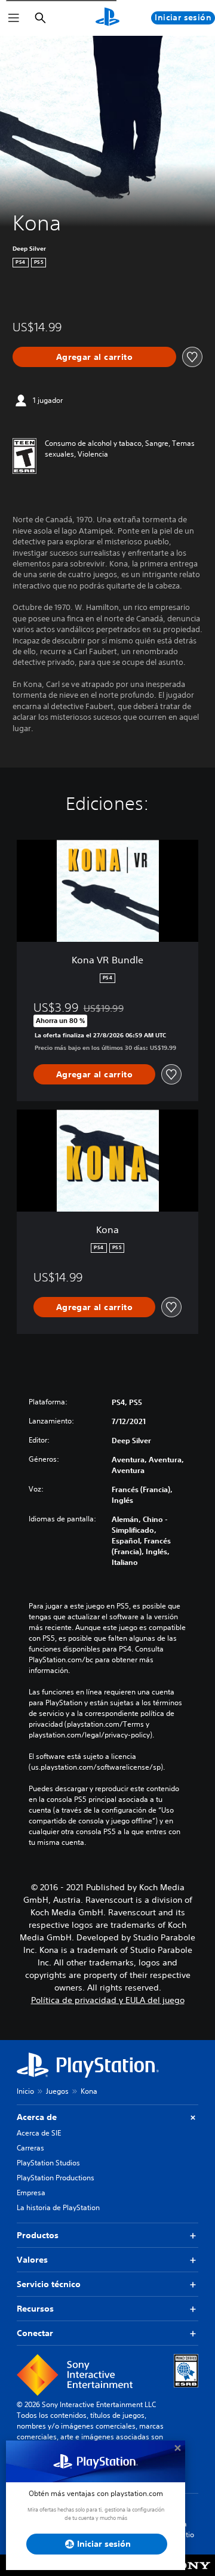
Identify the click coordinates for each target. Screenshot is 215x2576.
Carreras (30, 2148)
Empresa (31, 2193)
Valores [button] (32, 2260)
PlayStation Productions (56, 2178)
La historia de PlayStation (58, 2207)
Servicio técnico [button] (49, 2284)
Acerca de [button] (37, 2117)
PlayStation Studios (48, 2163)
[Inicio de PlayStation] (107, 18)
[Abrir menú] (14, 18)
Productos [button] (38, 2235)
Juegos (57, 2091)
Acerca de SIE (39, 2133)
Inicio (25, 2091)
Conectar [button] (35, 2333)
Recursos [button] (35, 2309)
